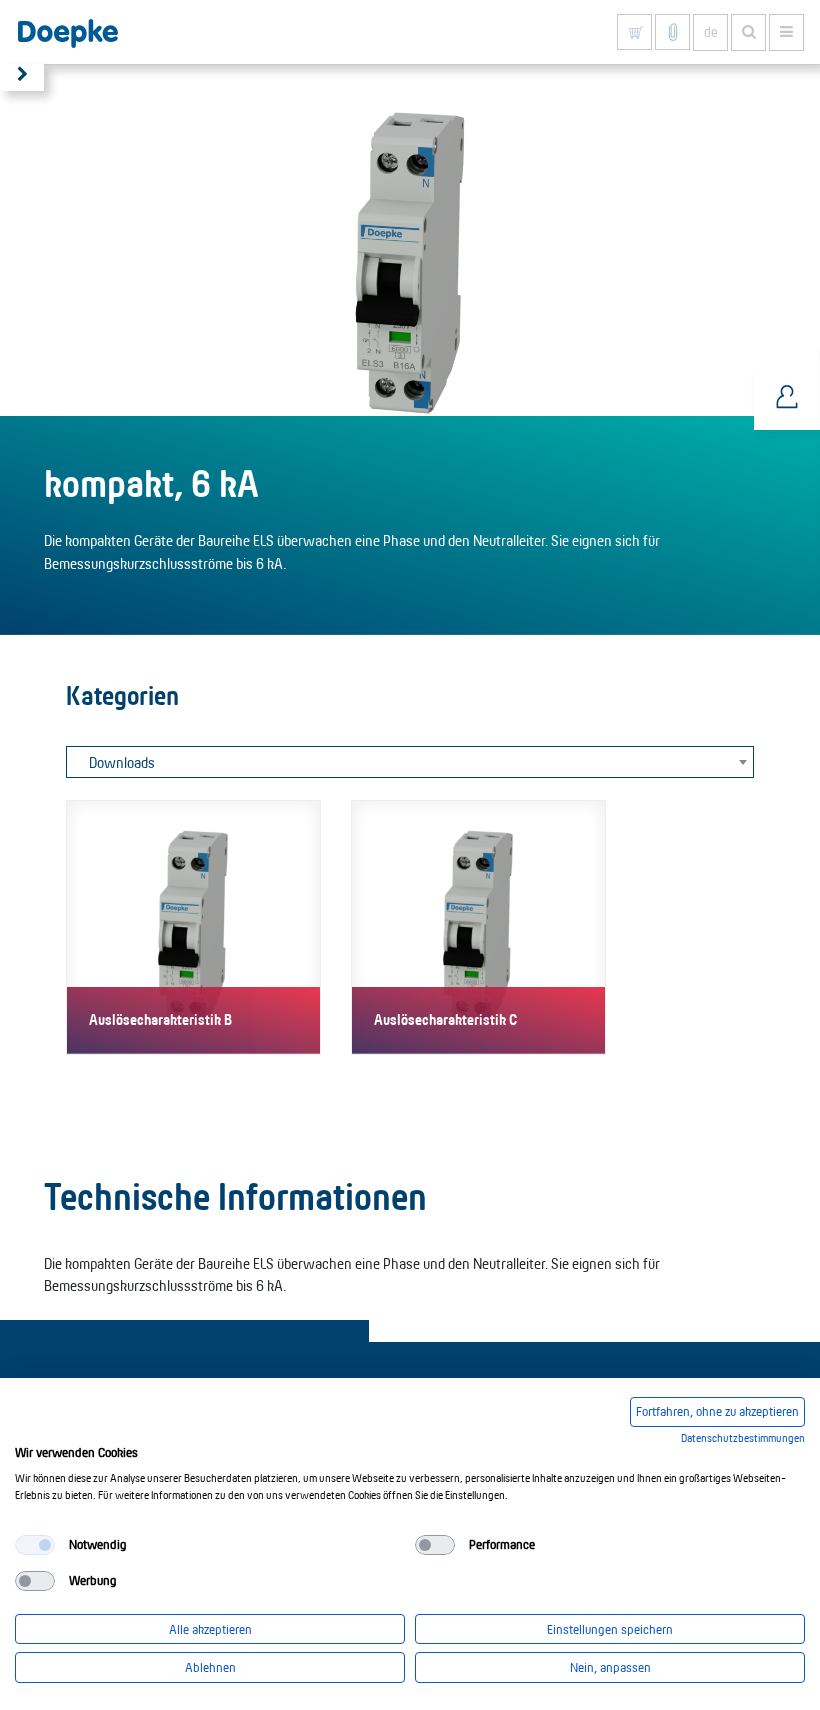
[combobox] (410, 762)
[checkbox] (35, 1545)
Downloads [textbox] (122, 762)
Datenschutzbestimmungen (743, 1438)
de (711, 32)
